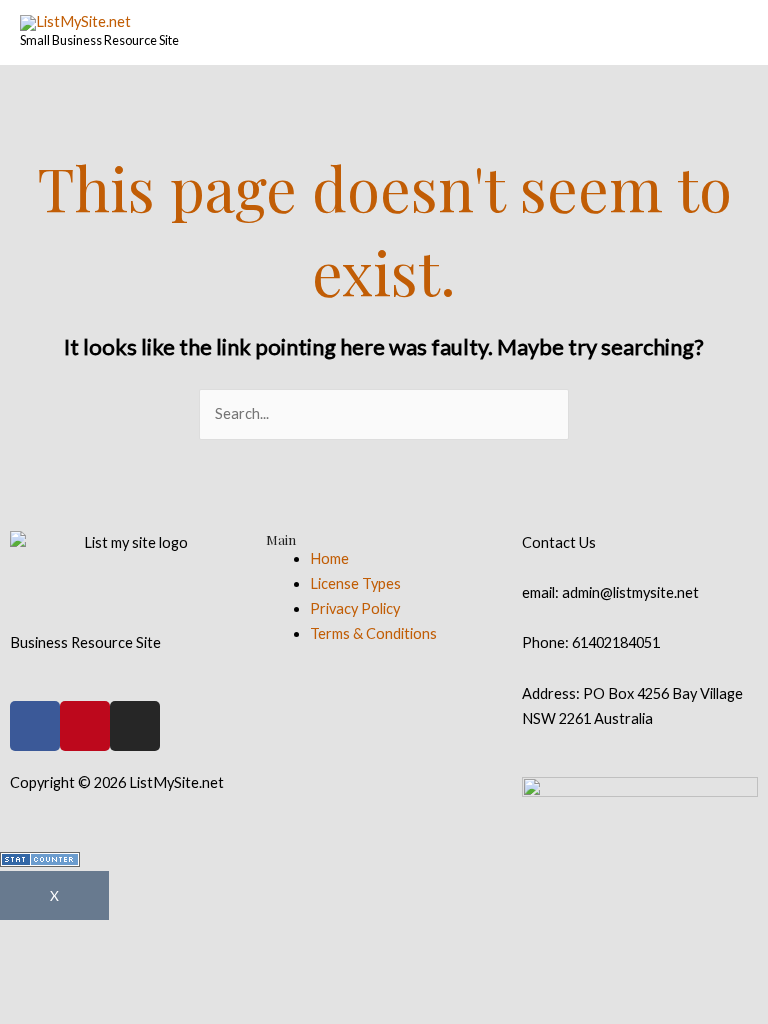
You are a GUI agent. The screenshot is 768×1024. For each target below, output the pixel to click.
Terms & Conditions (373, 633)
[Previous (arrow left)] (50, 974)
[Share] (153, 938)
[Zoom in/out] (359, 938)
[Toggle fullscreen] (256, 938)
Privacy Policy (355, 608)
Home (329, 558)
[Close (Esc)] (50, 938)
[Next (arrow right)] (153, 974)
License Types (355, 583)
